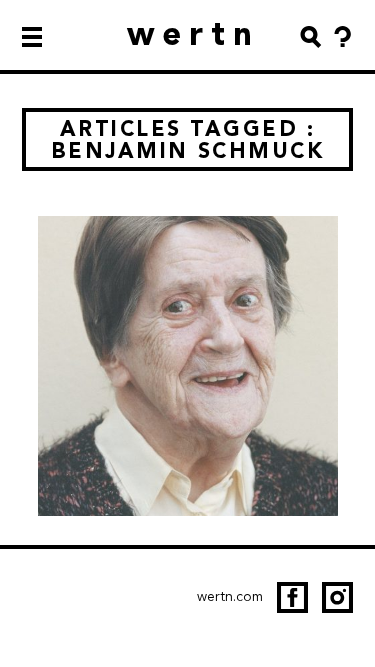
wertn (193, 33)
